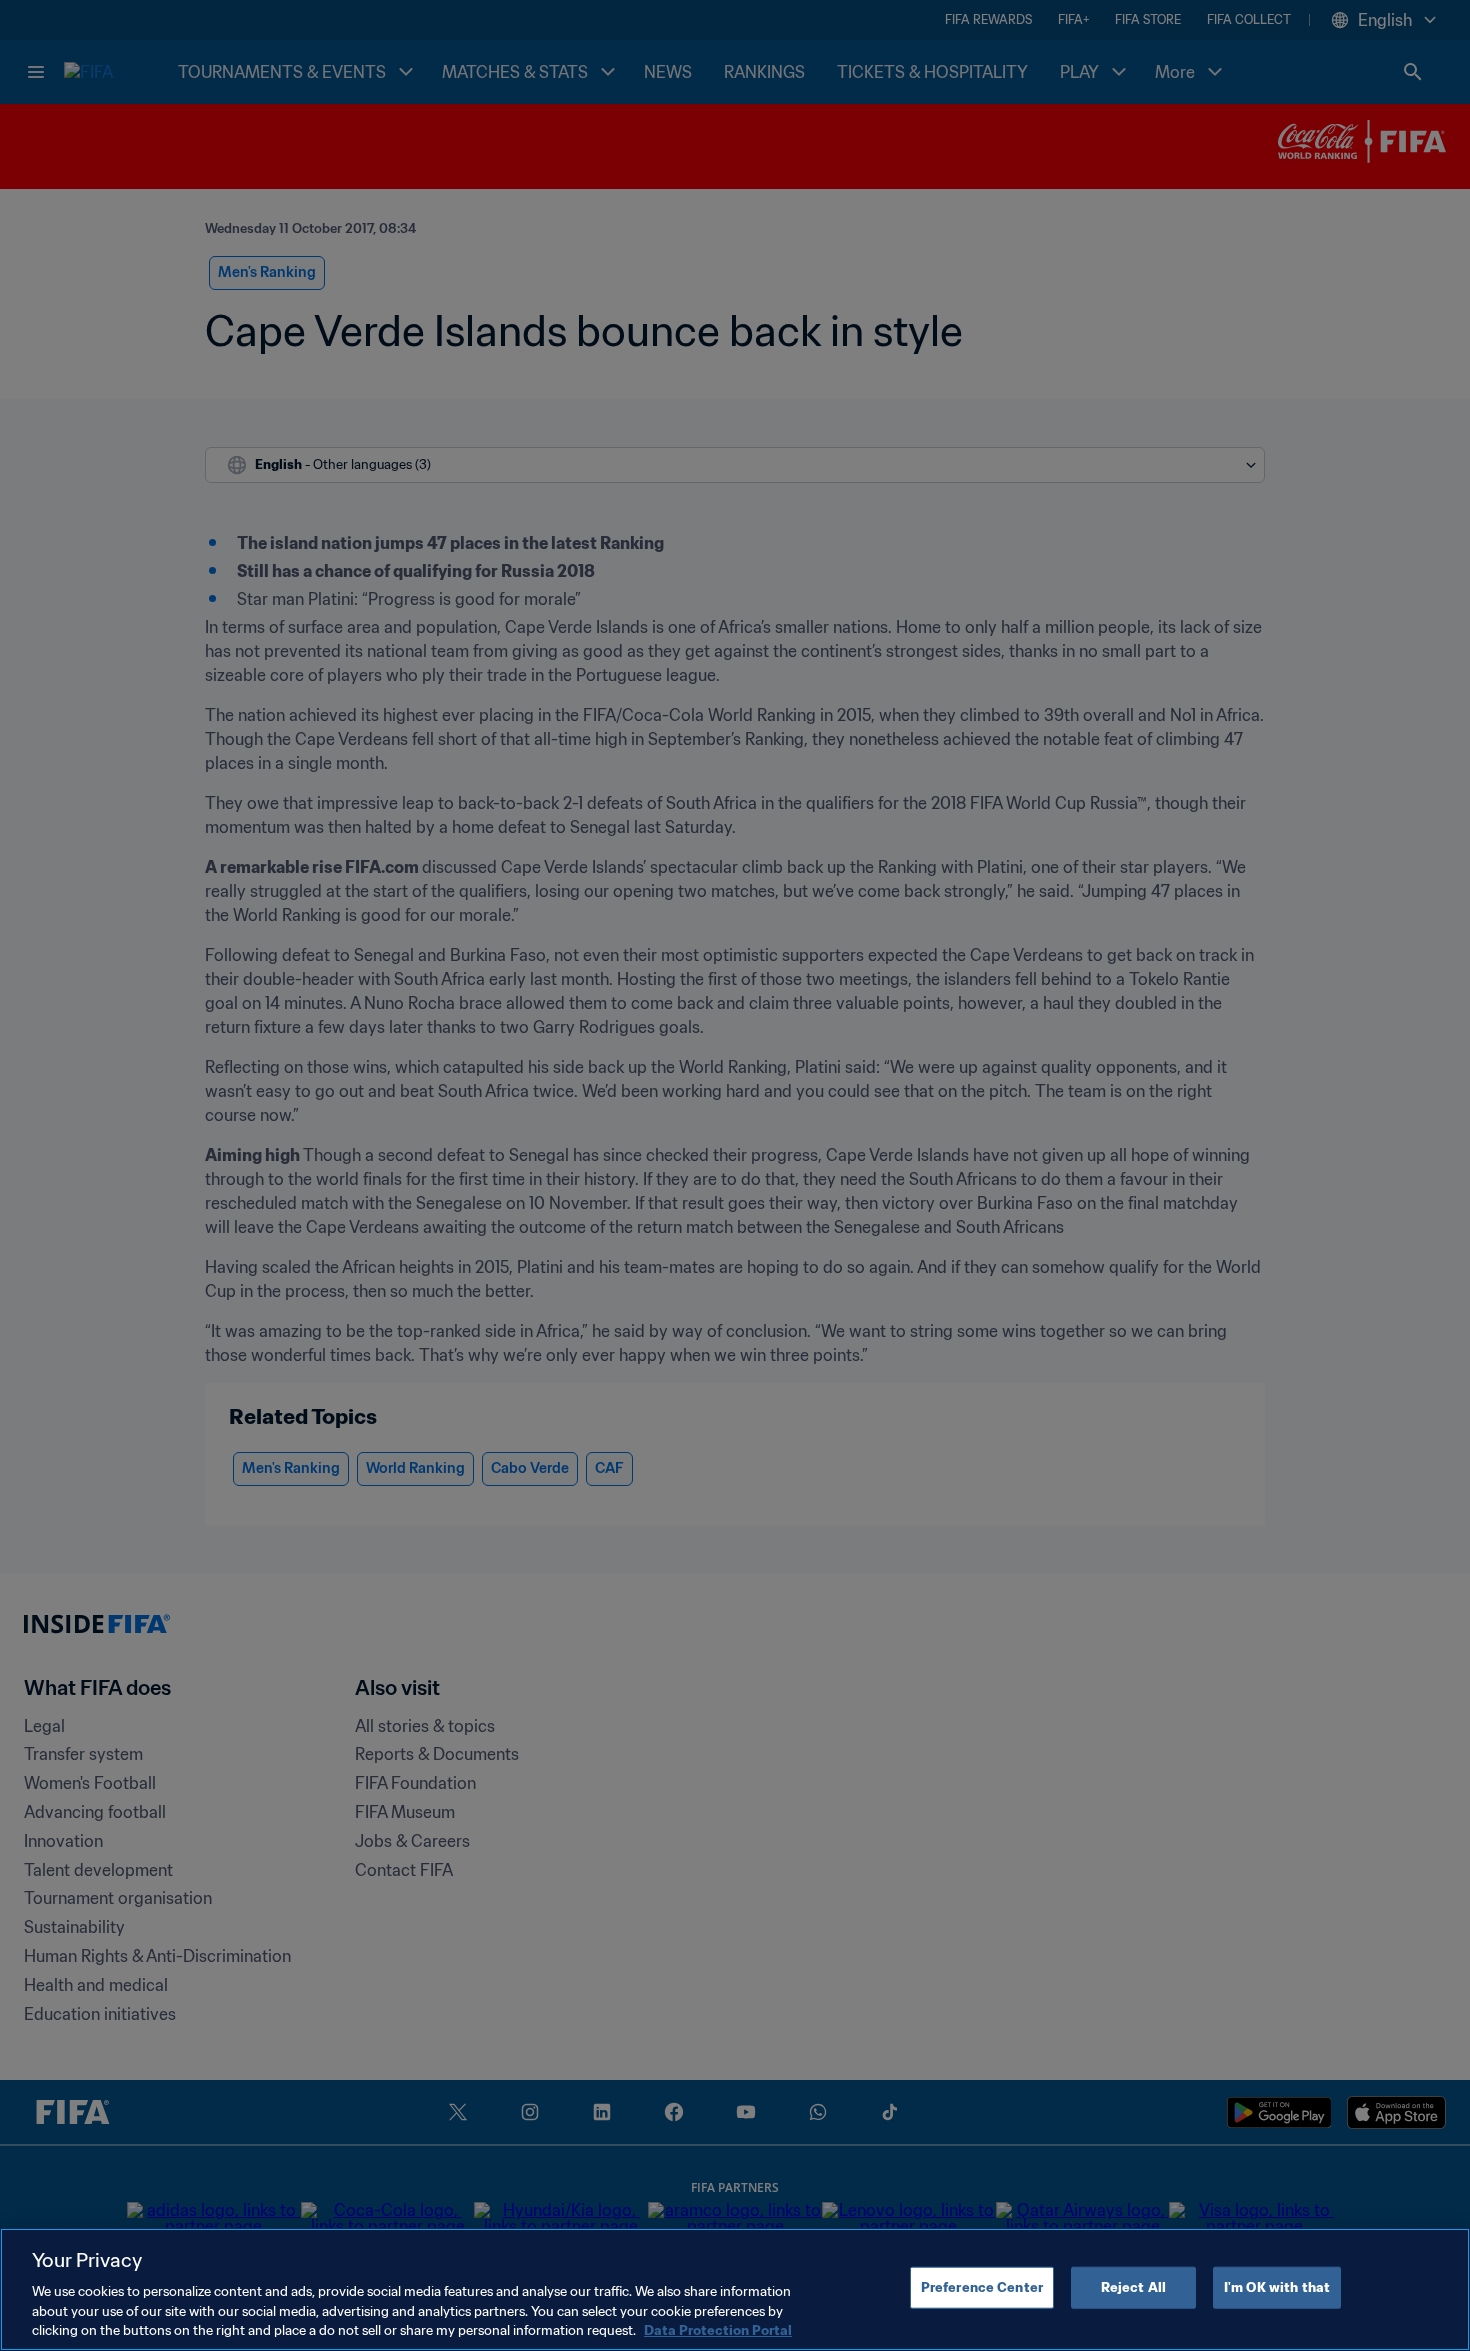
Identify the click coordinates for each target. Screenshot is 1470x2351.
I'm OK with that (1277, 2287)
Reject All (1133, 2287)
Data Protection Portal (718, 2330)
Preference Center (982, 2287)
